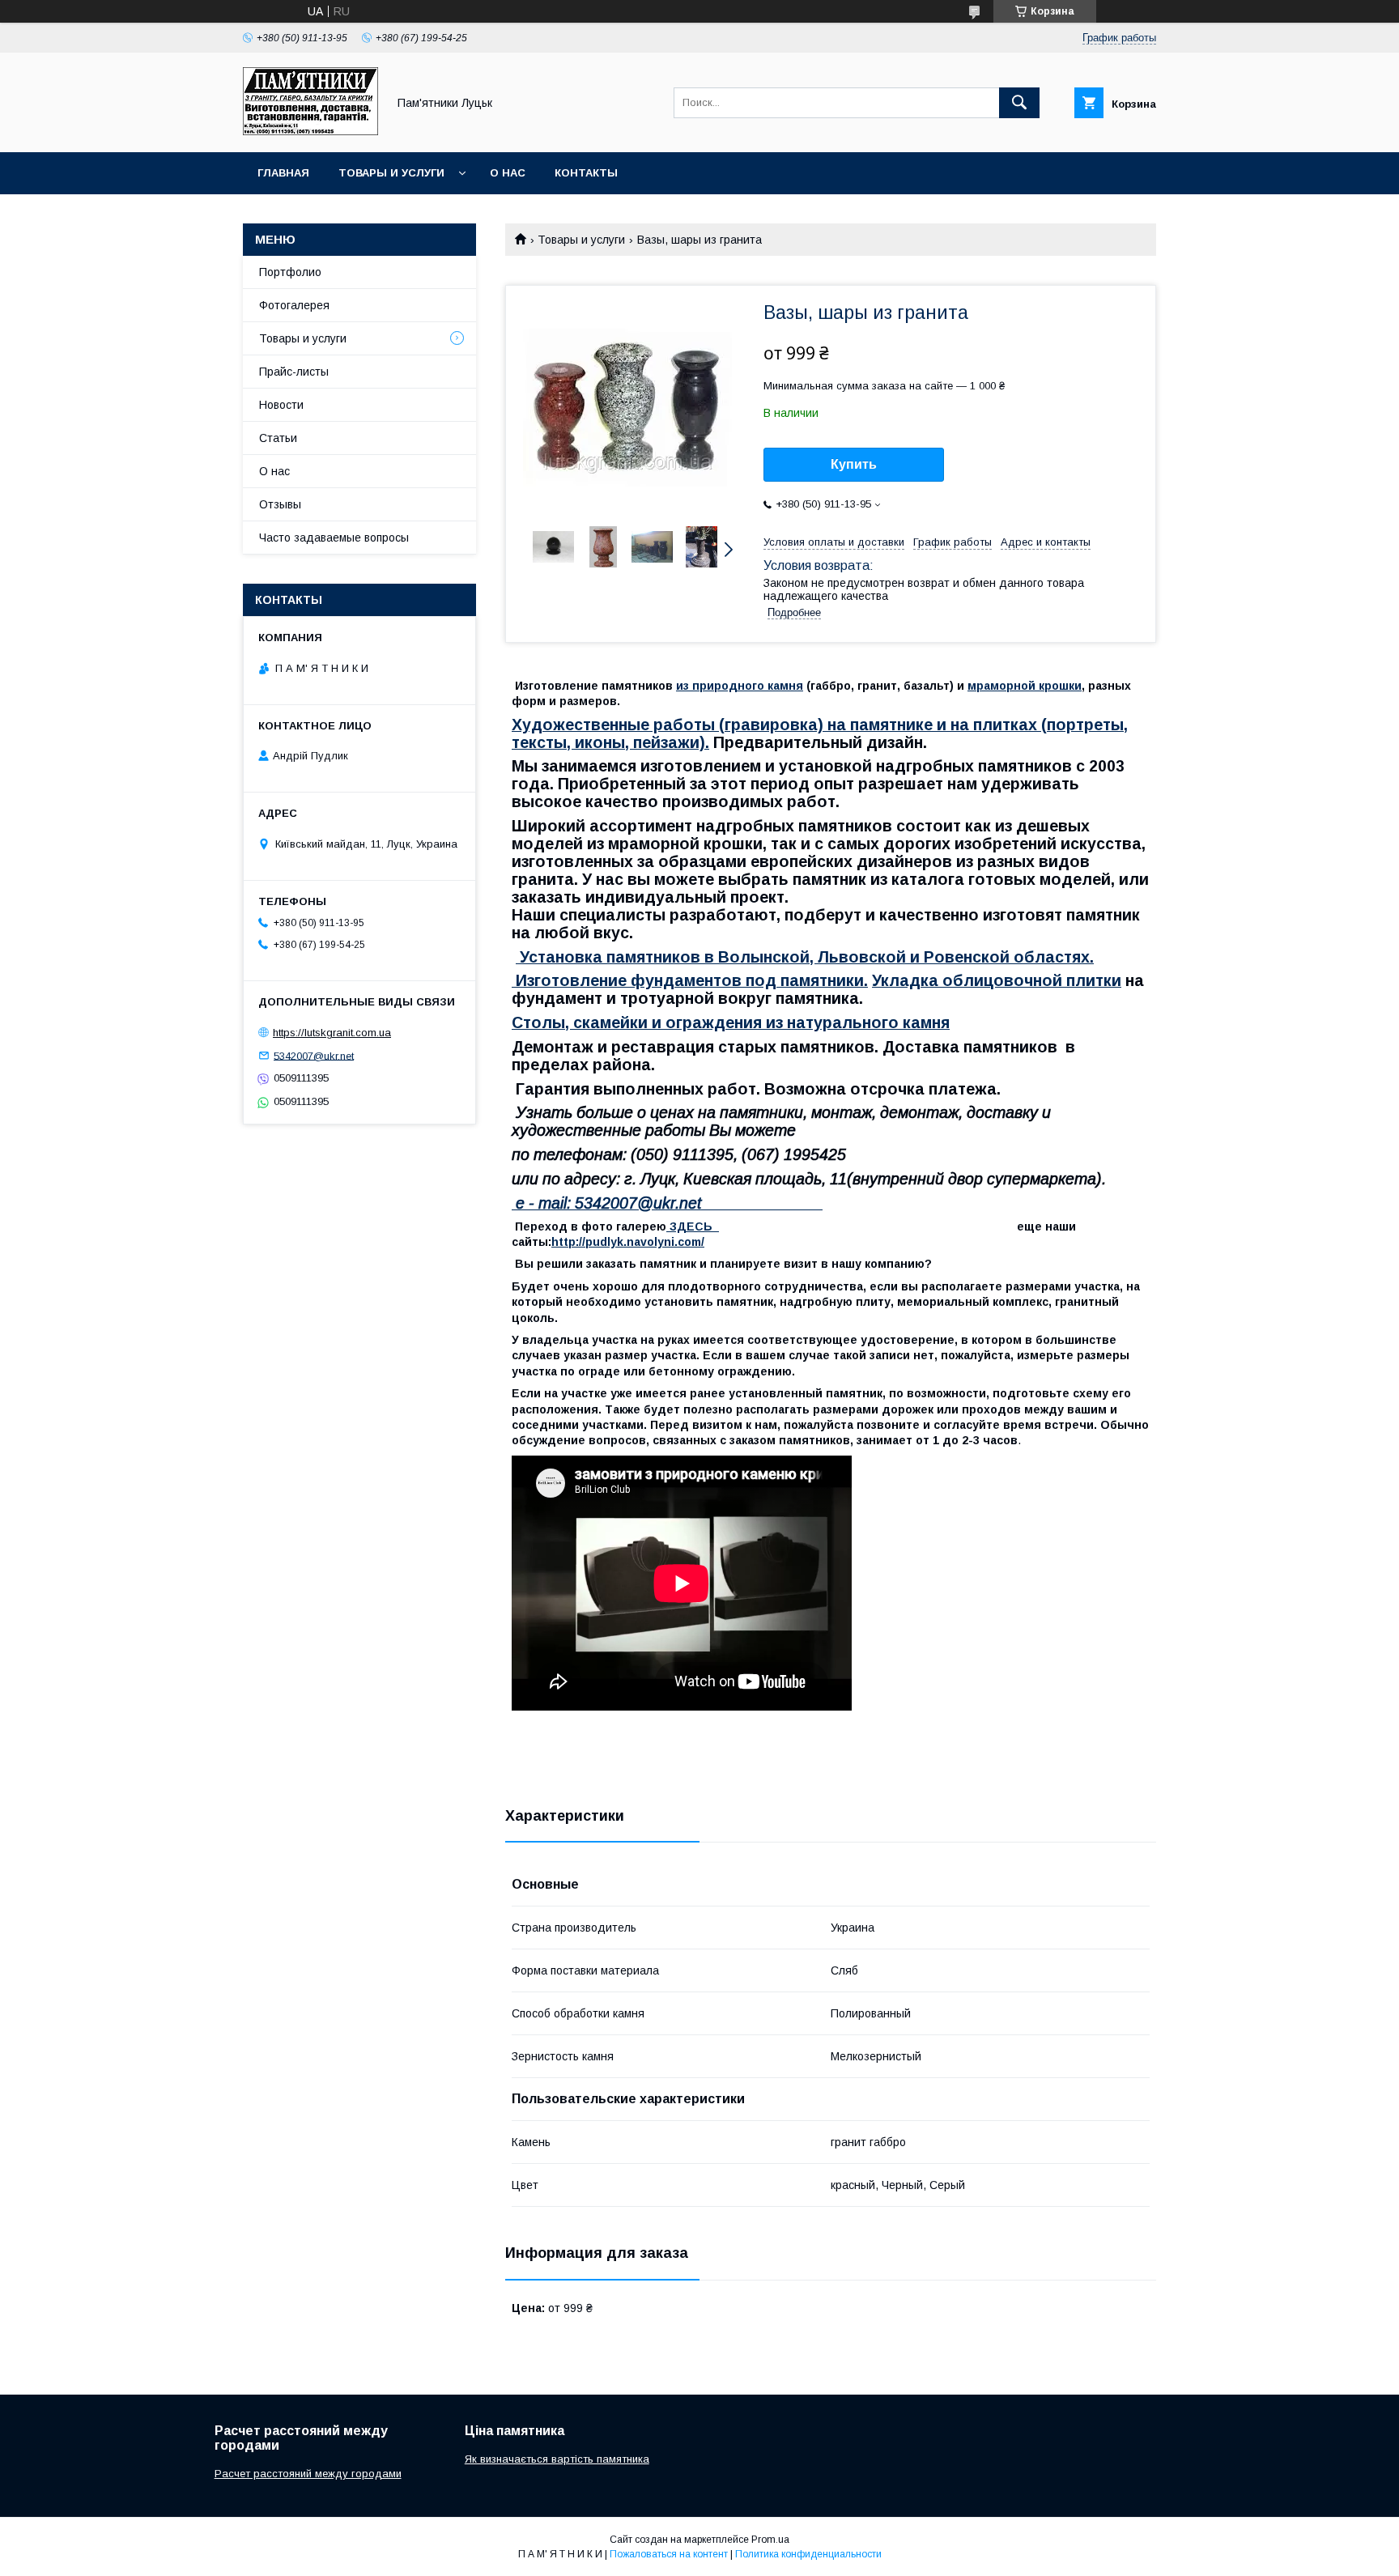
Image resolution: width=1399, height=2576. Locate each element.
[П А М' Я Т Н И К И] (310, 131)
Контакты (586, 173)
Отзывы (280, 504)
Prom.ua (770, 2540)
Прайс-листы (294, 372)
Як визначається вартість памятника (557, 2459)
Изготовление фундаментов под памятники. (690, 980)
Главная (283, 173)
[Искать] (1019, 103)
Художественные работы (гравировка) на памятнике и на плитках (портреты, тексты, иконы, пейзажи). (820, 733)
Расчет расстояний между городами (308, 2474)
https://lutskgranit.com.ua (332, 1033)
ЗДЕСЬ (693, 1226)
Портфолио (290, 272)
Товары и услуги (391, 173)
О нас (508, 173)
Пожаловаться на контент (669, 2554)
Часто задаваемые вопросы (334, 538)
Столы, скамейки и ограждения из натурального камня (731, 1022)
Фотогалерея (294, 305)
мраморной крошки (1025, 686)
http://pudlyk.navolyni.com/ (628, 1242)
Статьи (278, 438)
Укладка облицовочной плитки (997, 980)
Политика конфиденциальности (808, 2554)
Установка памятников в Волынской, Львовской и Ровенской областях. (805, 957)
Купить (854, 464)
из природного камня (740, 686)
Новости (281, 405)
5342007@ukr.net (314, 1055)
